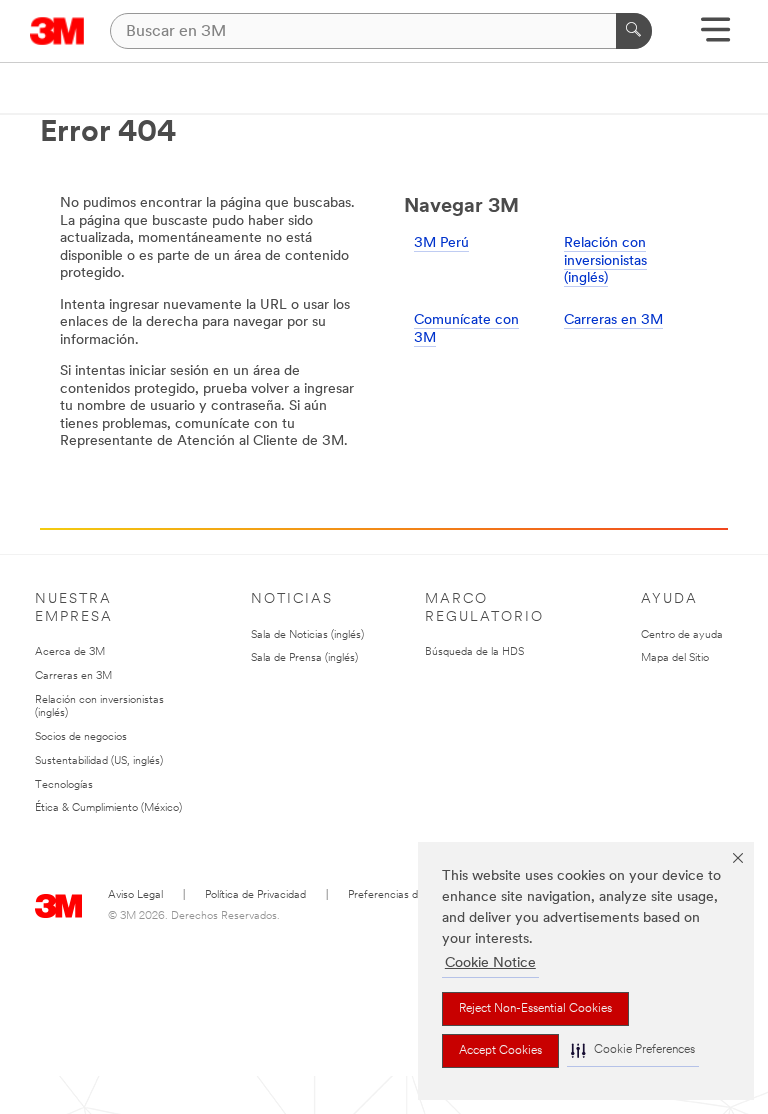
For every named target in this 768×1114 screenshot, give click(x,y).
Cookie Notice (490, 963)
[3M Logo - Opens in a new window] (57, 31)
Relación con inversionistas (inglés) (605, 261)
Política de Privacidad (255, 895)
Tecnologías (64, 785)
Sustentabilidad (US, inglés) (99, 761)
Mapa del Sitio (675, 658)
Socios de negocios (81, 737)
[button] (633, 1050)
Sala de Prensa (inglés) (304, 658)
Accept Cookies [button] (500, 1051)
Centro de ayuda (682, 635)
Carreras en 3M (613, 320)
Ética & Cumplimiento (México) (108, 808)
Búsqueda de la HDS (474, 652)
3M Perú (441, 243)
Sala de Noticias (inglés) (307, 635)
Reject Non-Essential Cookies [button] (535, 1009)
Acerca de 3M (70, 652)
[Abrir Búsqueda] (715, 36)
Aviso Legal (135, 895)
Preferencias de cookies (405, 895)
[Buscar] (634, 31)
